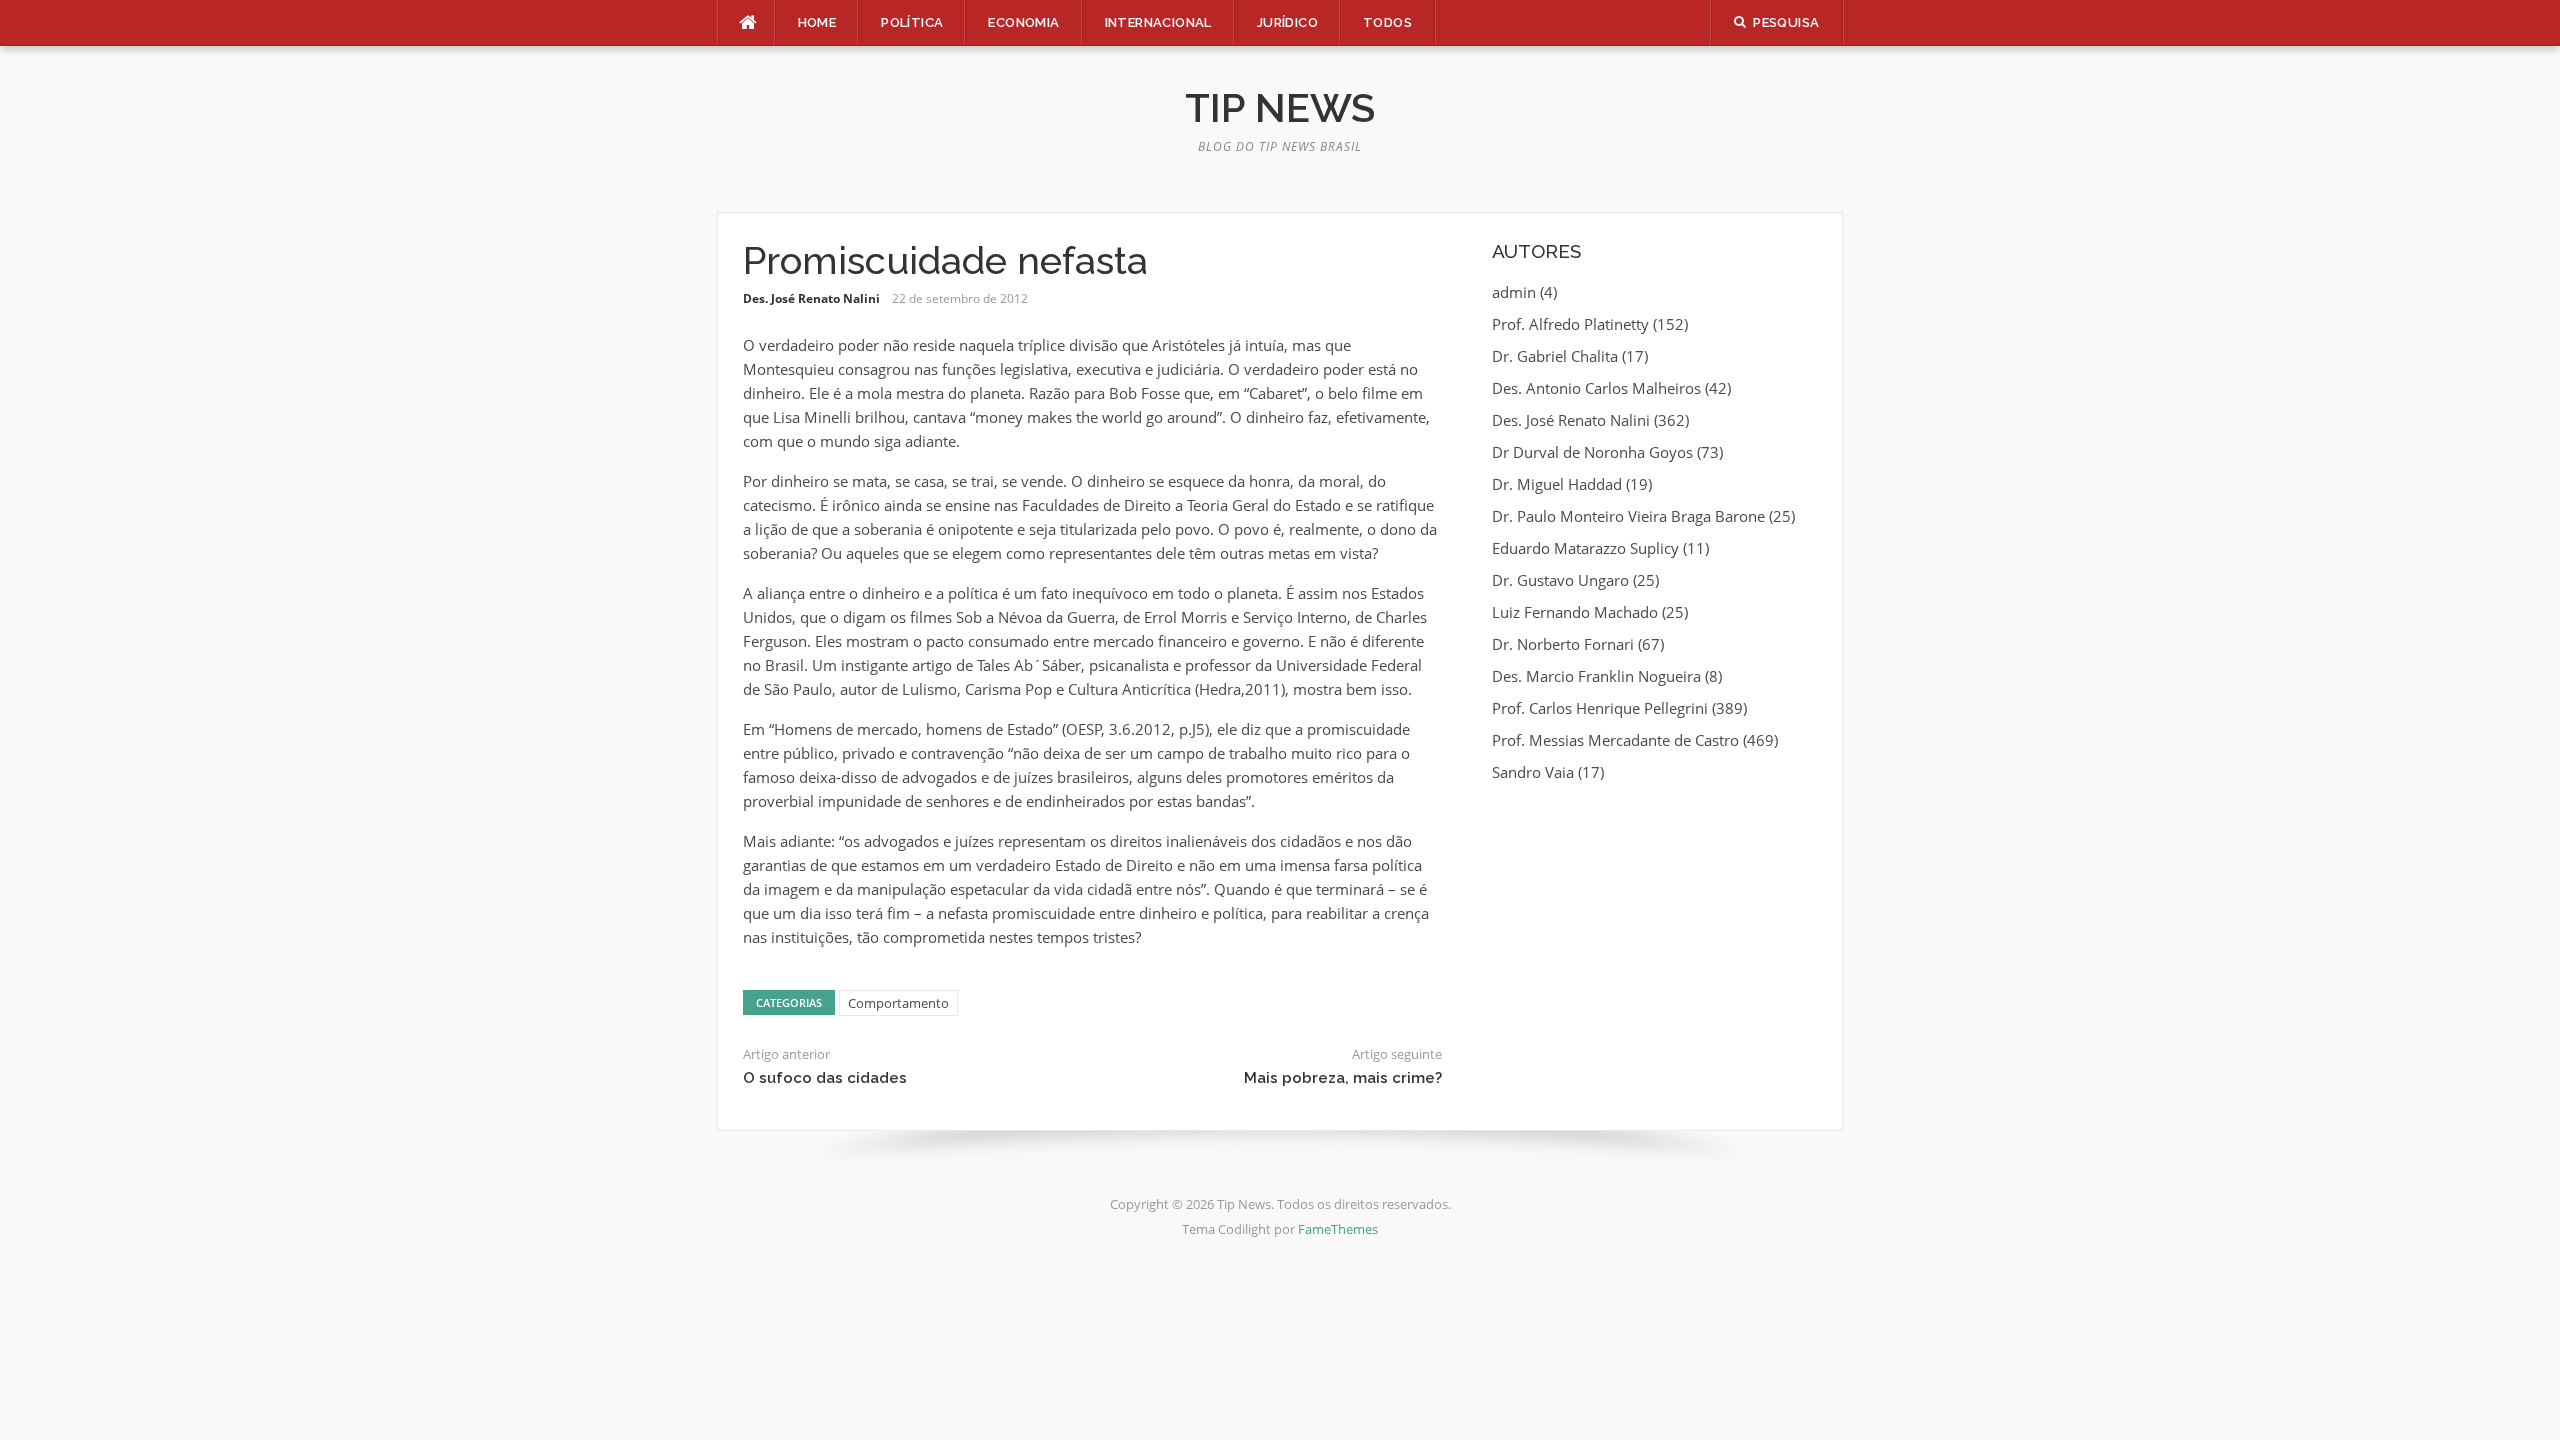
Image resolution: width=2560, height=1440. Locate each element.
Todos (1387, 22)
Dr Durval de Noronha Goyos (1592, 452)
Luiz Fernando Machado (1575, 612)
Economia (1023, 22)
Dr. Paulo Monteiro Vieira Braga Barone (1628, 516)
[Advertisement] (1654, 944)
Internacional (1158, 22)
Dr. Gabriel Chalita (1555, 356)
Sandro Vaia (1533, 772)
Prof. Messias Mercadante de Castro (1615, 740)
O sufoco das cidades (825, 1078)
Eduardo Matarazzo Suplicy (1585, 548)
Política (912, 22)
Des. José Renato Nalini (811, 298)
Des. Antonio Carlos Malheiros (1596, 388)
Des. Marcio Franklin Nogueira (1596, 676)
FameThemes (1338, 1229)
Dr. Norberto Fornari (1563, 644)
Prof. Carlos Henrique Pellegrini (1600, 708)
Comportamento (898, 1003)
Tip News (1280, 107)
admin (1514, 292)
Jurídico (1287, 22)
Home (817, 22)
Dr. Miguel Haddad (1557, 484)
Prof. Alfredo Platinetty (1570, 324)
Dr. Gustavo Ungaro (1560, 580)
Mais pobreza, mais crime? (1343, 1078)
